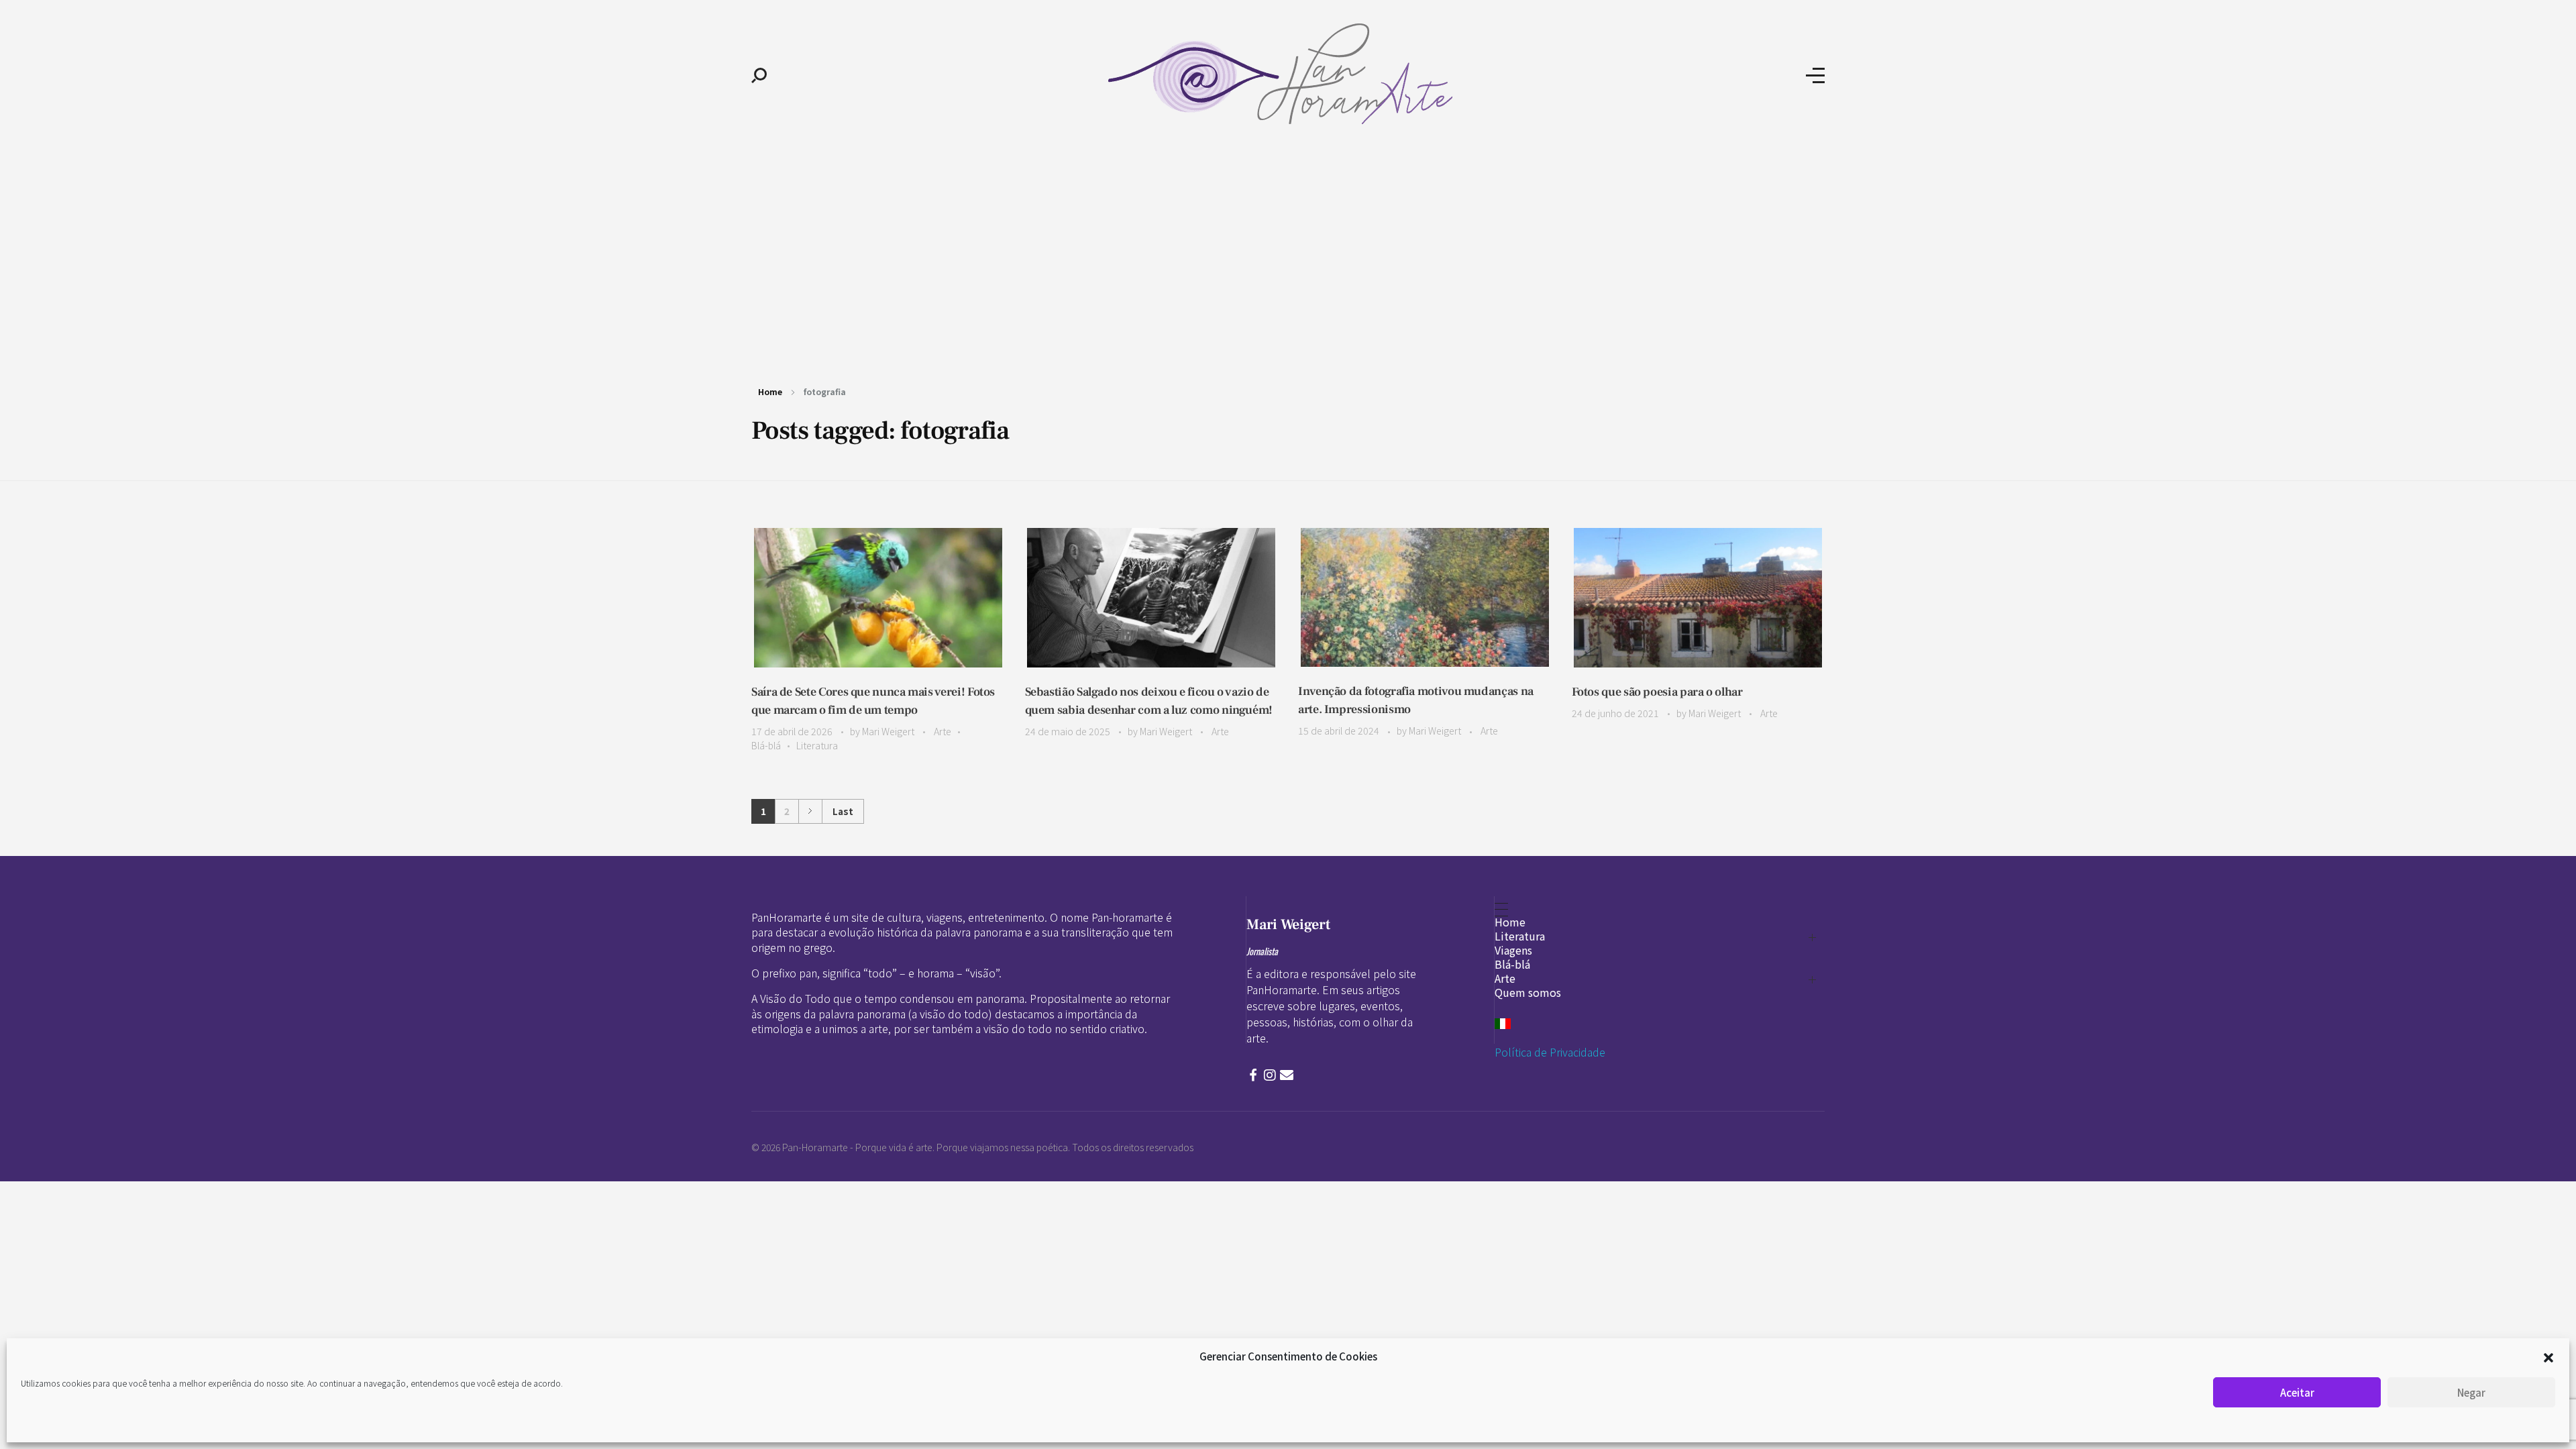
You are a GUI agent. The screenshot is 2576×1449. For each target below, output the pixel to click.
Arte (943, 731)
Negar (2471, 1392)
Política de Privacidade (1550, 1052)
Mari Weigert (889, 731)
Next (810, 811)
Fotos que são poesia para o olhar (1657, 692)
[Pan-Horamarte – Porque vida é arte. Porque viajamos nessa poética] (1286, 74)
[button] (2548, 1356)
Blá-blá (766, 745)
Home (770, 391)
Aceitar (2297, 1392)
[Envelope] (1287, 1075)
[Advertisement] (1288, 254)
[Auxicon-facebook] (1253, 1075)
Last (843, 811)
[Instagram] (1270, 1075)
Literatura (817, 745)
